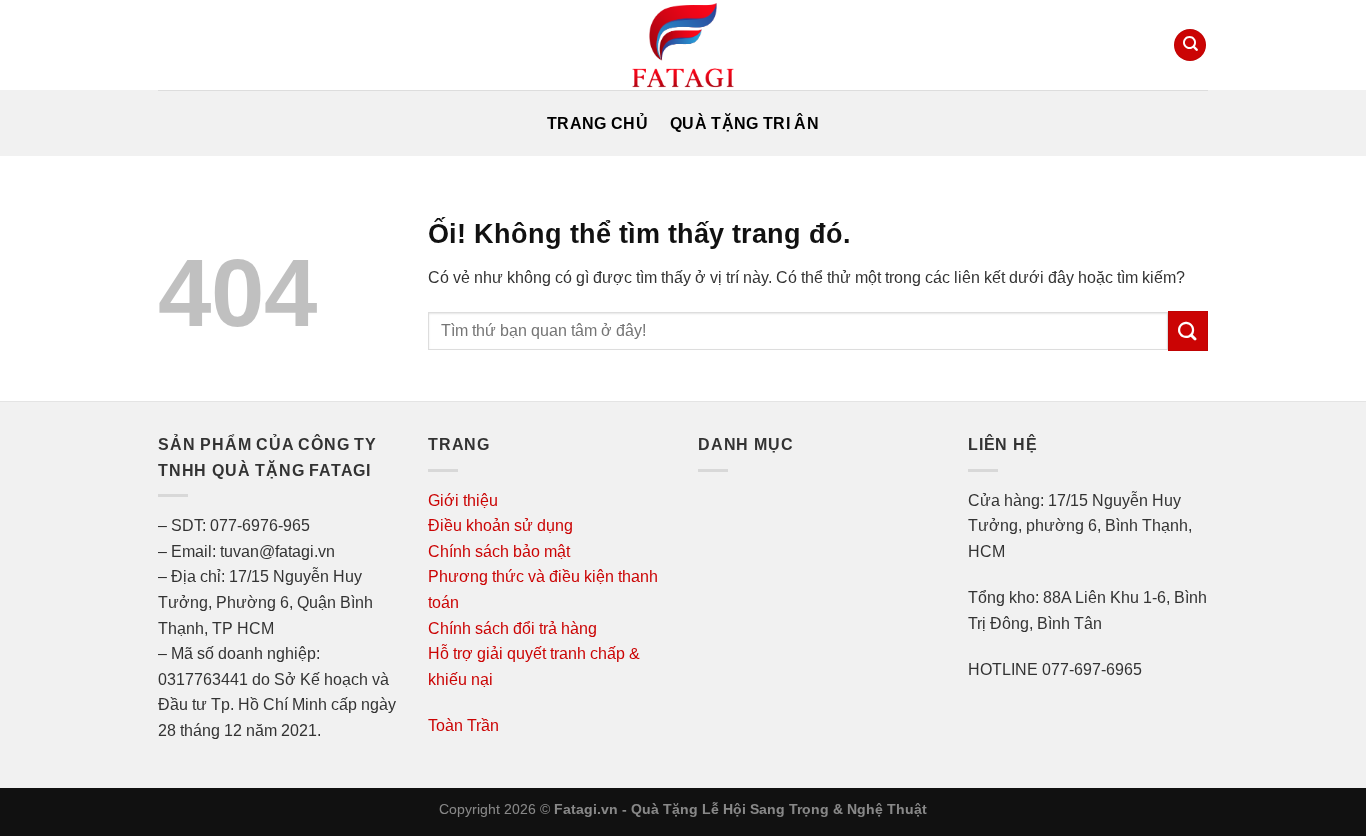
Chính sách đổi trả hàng (512, 628)
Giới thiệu (463, 500)
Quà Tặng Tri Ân (744, 123)
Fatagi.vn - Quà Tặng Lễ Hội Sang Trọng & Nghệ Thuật (740, 809)
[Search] (1190, 45)
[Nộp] (1188, 330)
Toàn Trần (463, 725)
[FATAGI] (683, 45)
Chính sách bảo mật (499, 551)
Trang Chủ (597, 123)
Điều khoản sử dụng (500, 525)
